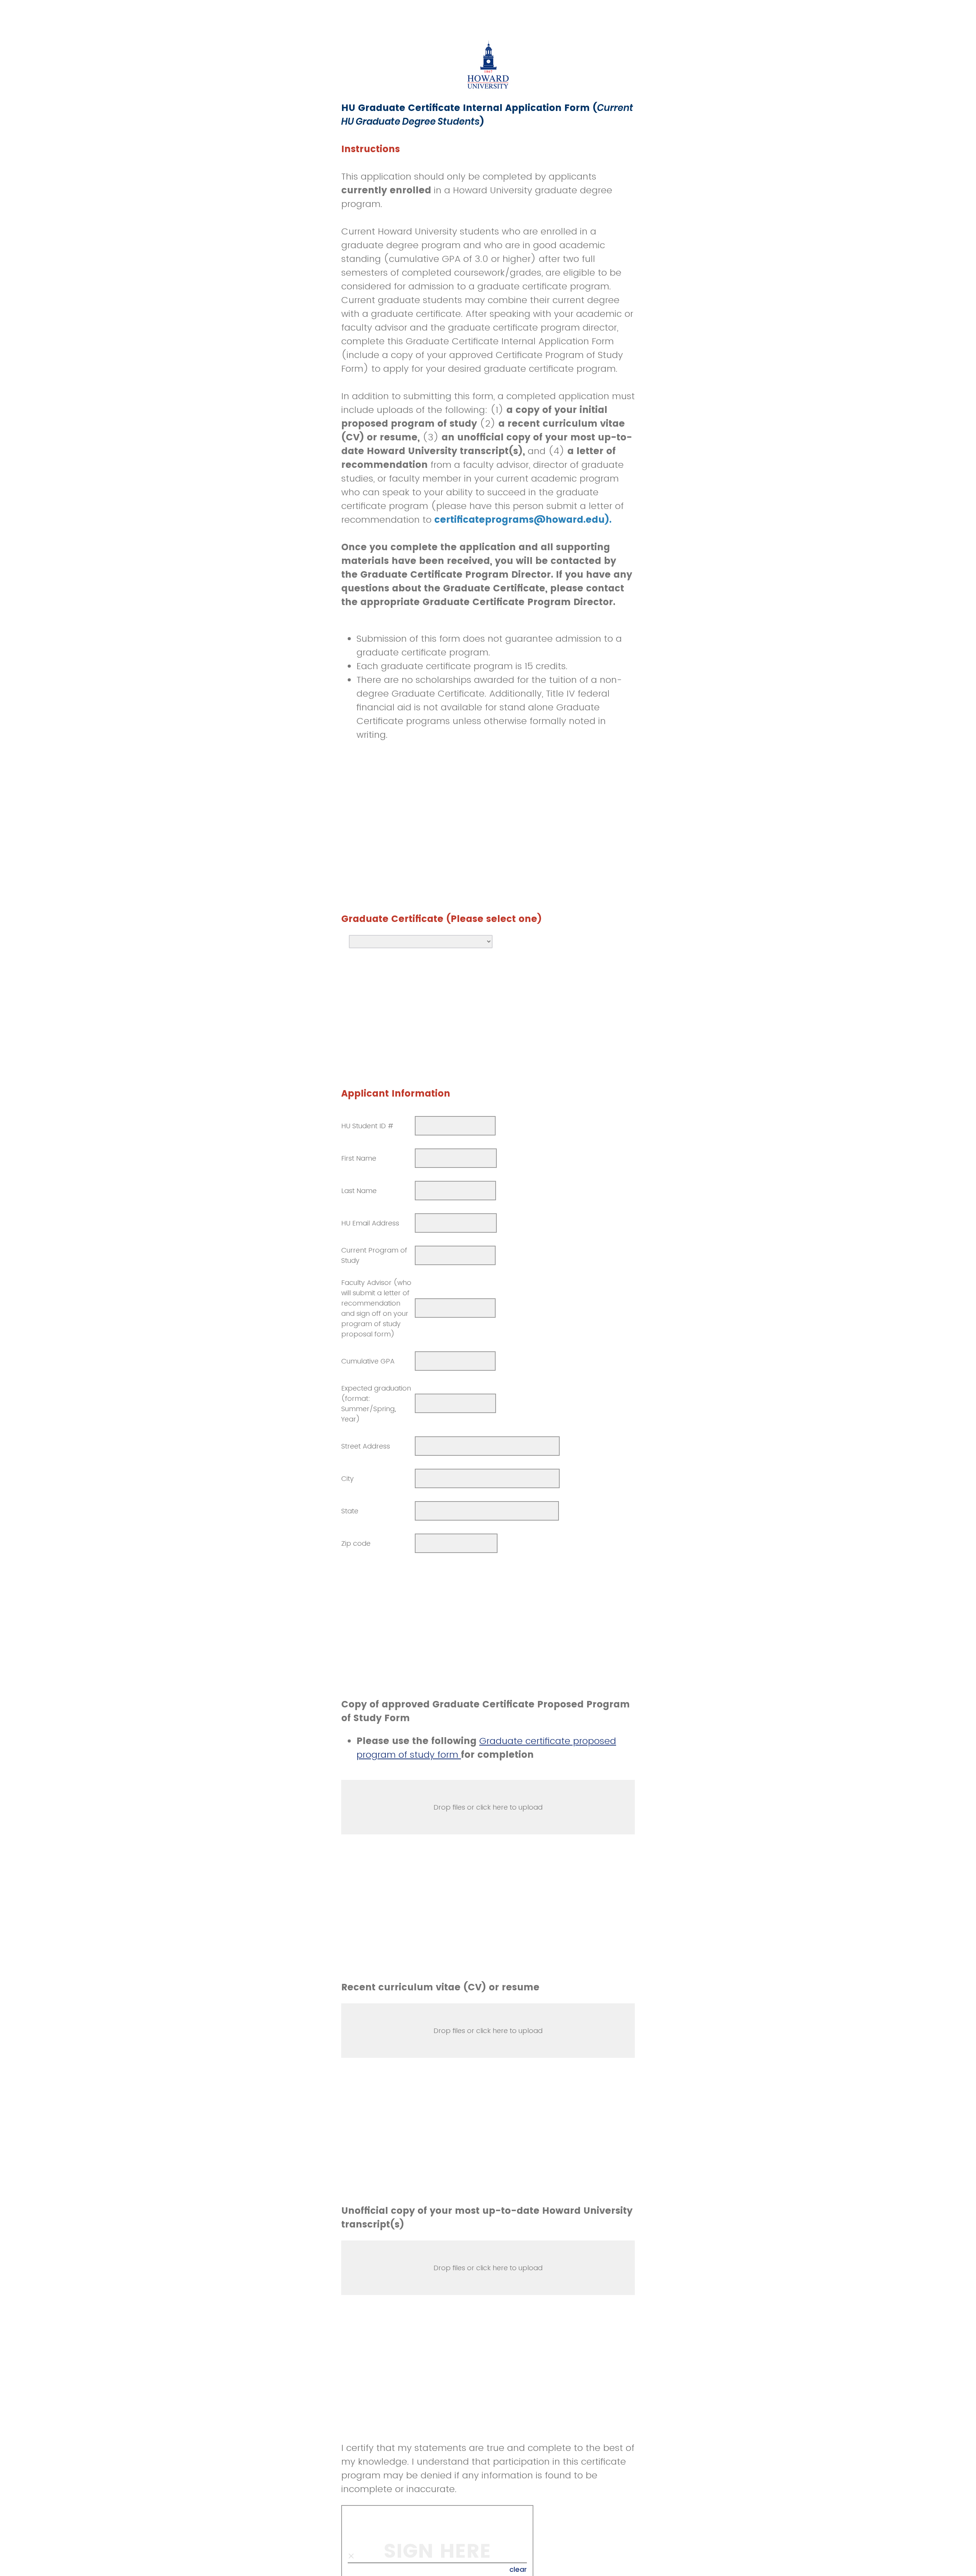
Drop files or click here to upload (488, 1807)
